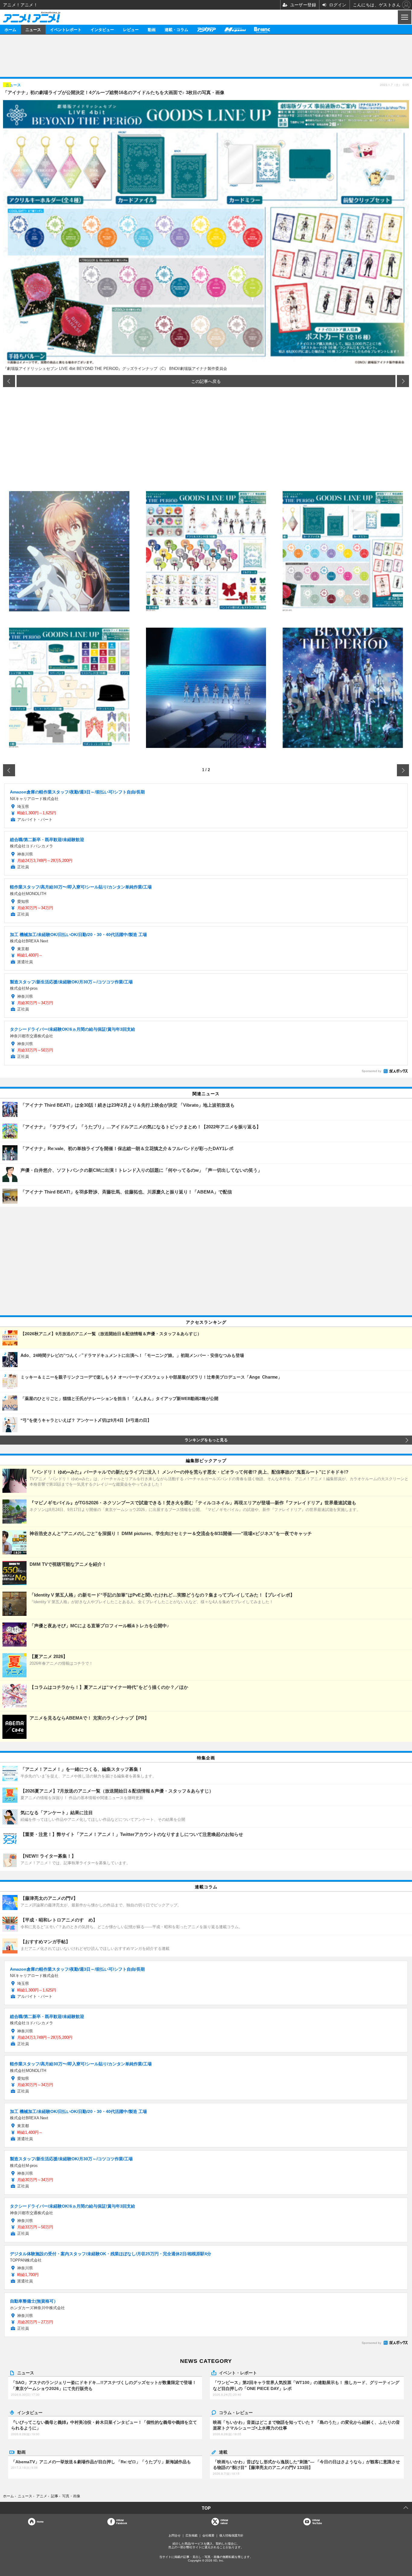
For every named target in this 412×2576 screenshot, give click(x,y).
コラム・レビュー (236, 2412)
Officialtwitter (224, 2522)
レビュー (131, 29)
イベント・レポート (238, 2373)
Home (40, 2522)
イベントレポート (66, 29)
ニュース (33, 29)
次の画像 (403, 381)
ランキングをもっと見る (206, 1440)
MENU (404, 17)
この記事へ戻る (206, 381)
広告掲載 (192, 2535)
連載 (223, 2452)
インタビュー (102, 29)
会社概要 (208, 2535)
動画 (152, 29)
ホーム (10, 29)
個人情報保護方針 (231, 2535)
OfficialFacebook (122, 2522)
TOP (206, 2508)
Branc (262, 29)
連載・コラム (176, 29)
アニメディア (206, 29)
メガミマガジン (235, 29)
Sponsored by (371, 1071)
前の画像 (9, 381)
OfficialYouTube (317, 2522)
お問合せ (175, 2535)
